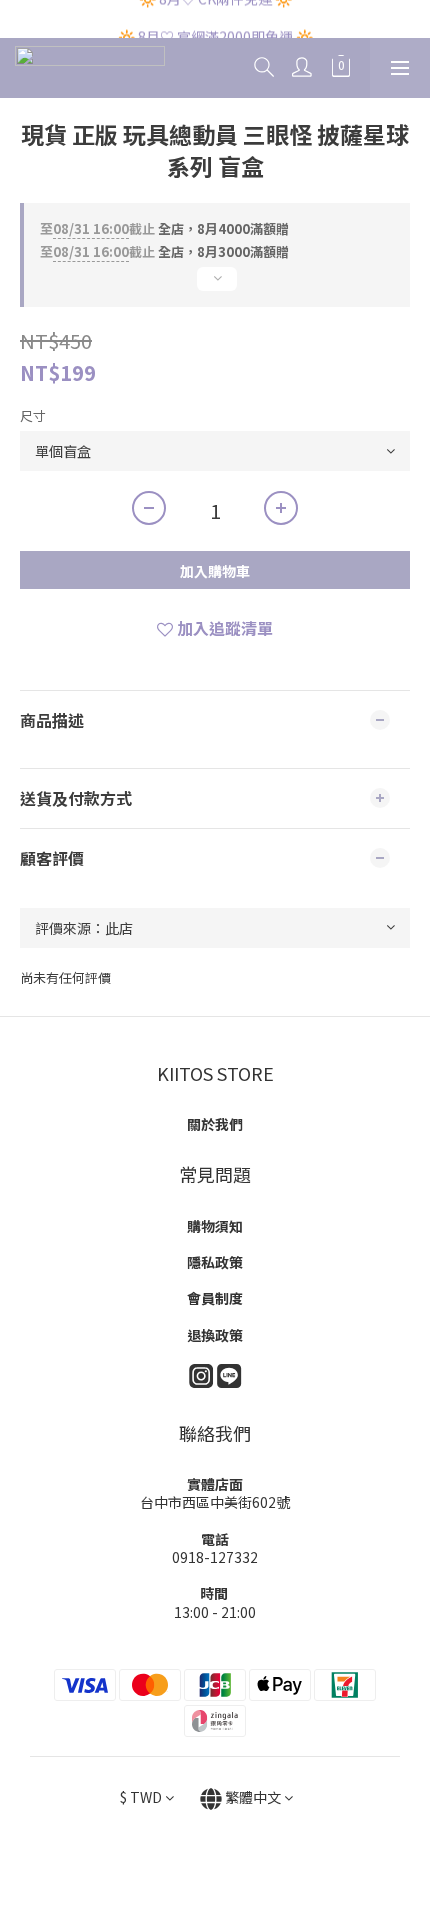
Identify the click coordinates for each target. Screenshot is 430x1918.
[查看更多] (215, 287)
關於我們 (215, 1124)
